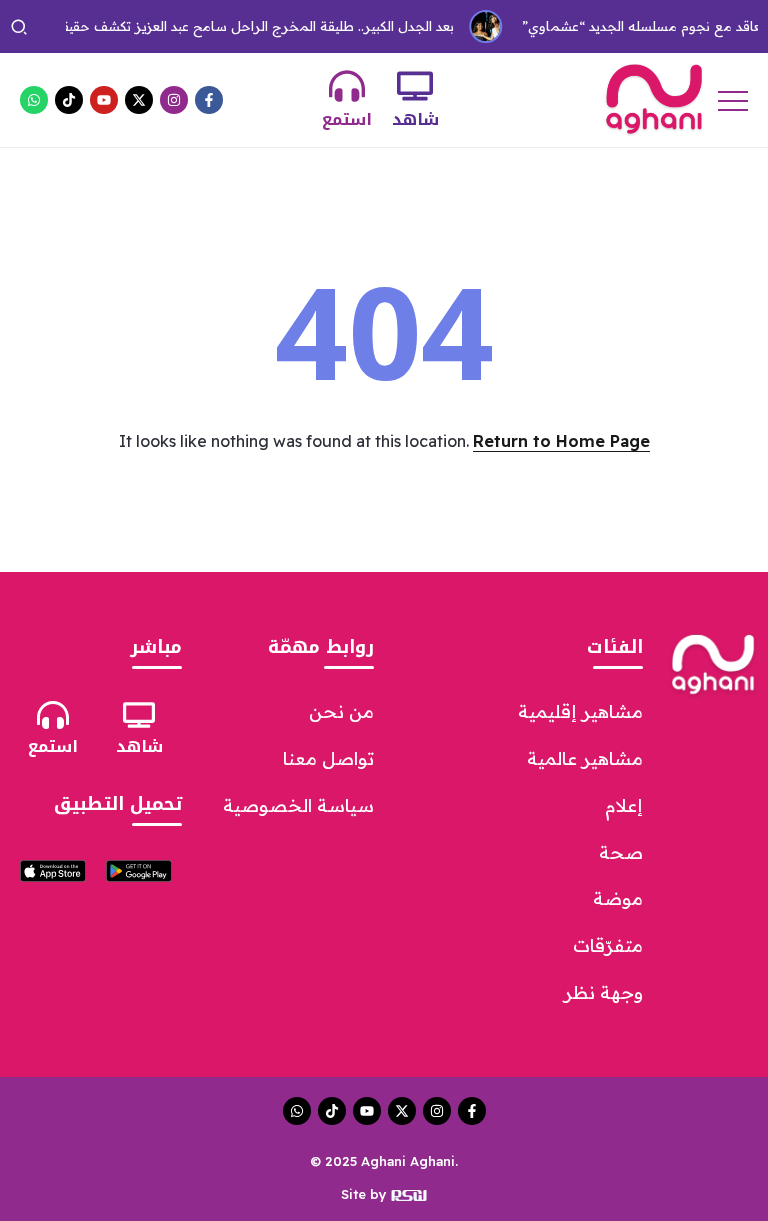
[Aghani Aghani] (654, 98)
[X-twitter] (139, 100)
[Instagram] (174, 100)
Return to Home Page (561, 441)
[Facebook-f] (209, 100)
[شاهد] (415, 86)
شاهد (415, 119)
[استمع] (347, 86)
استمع (347, 119)
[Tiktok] (69, 100)
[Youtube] (104, 100)
